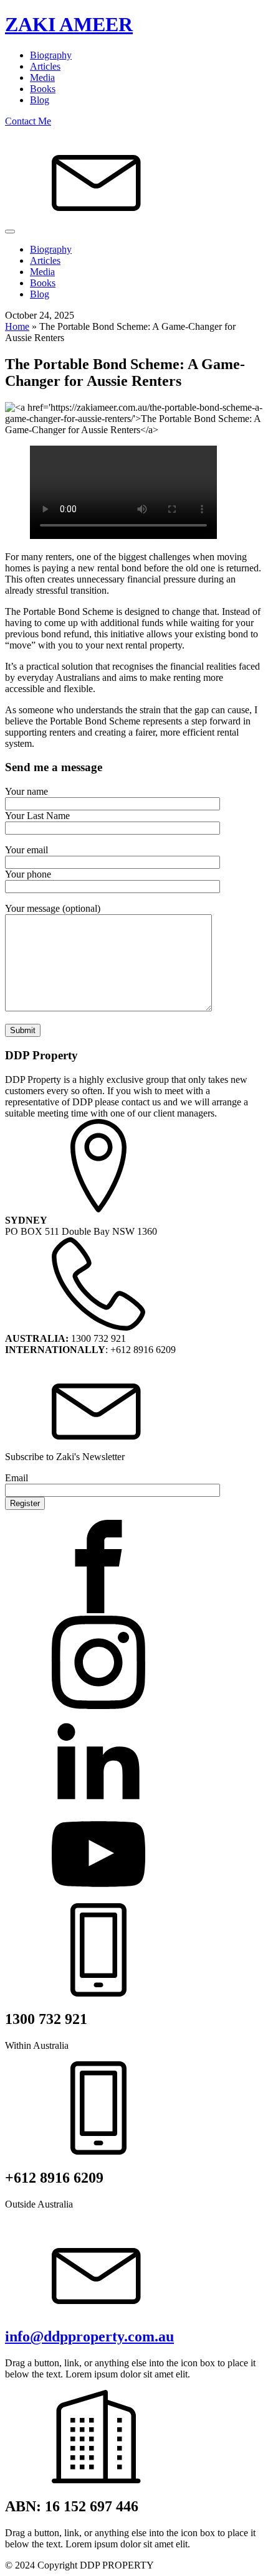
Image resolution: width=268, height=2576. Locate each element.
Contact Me (28, 121)
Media (42, 77)
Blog (40, 100)
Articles (45, 66)
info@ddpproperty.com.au (89, 2336)
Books (43, 89)
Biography (51, 55)
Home (17, 326)
